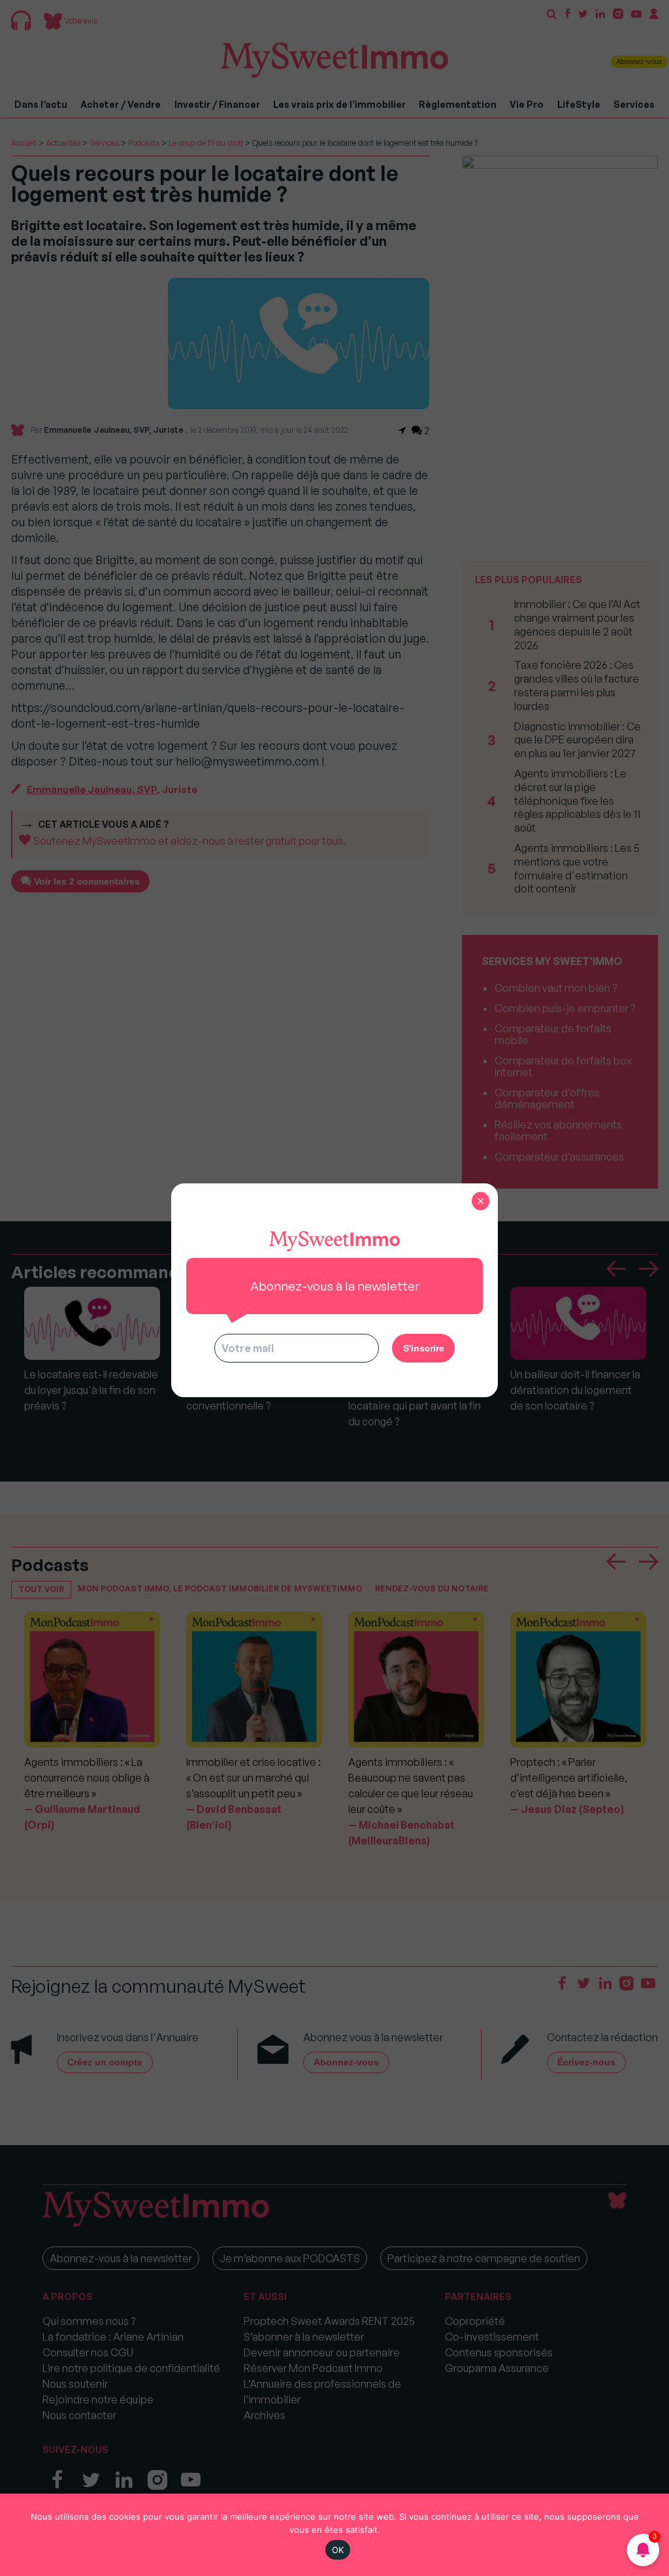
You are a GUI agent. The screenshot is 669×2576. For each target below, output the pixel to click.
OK (338, 2550)
